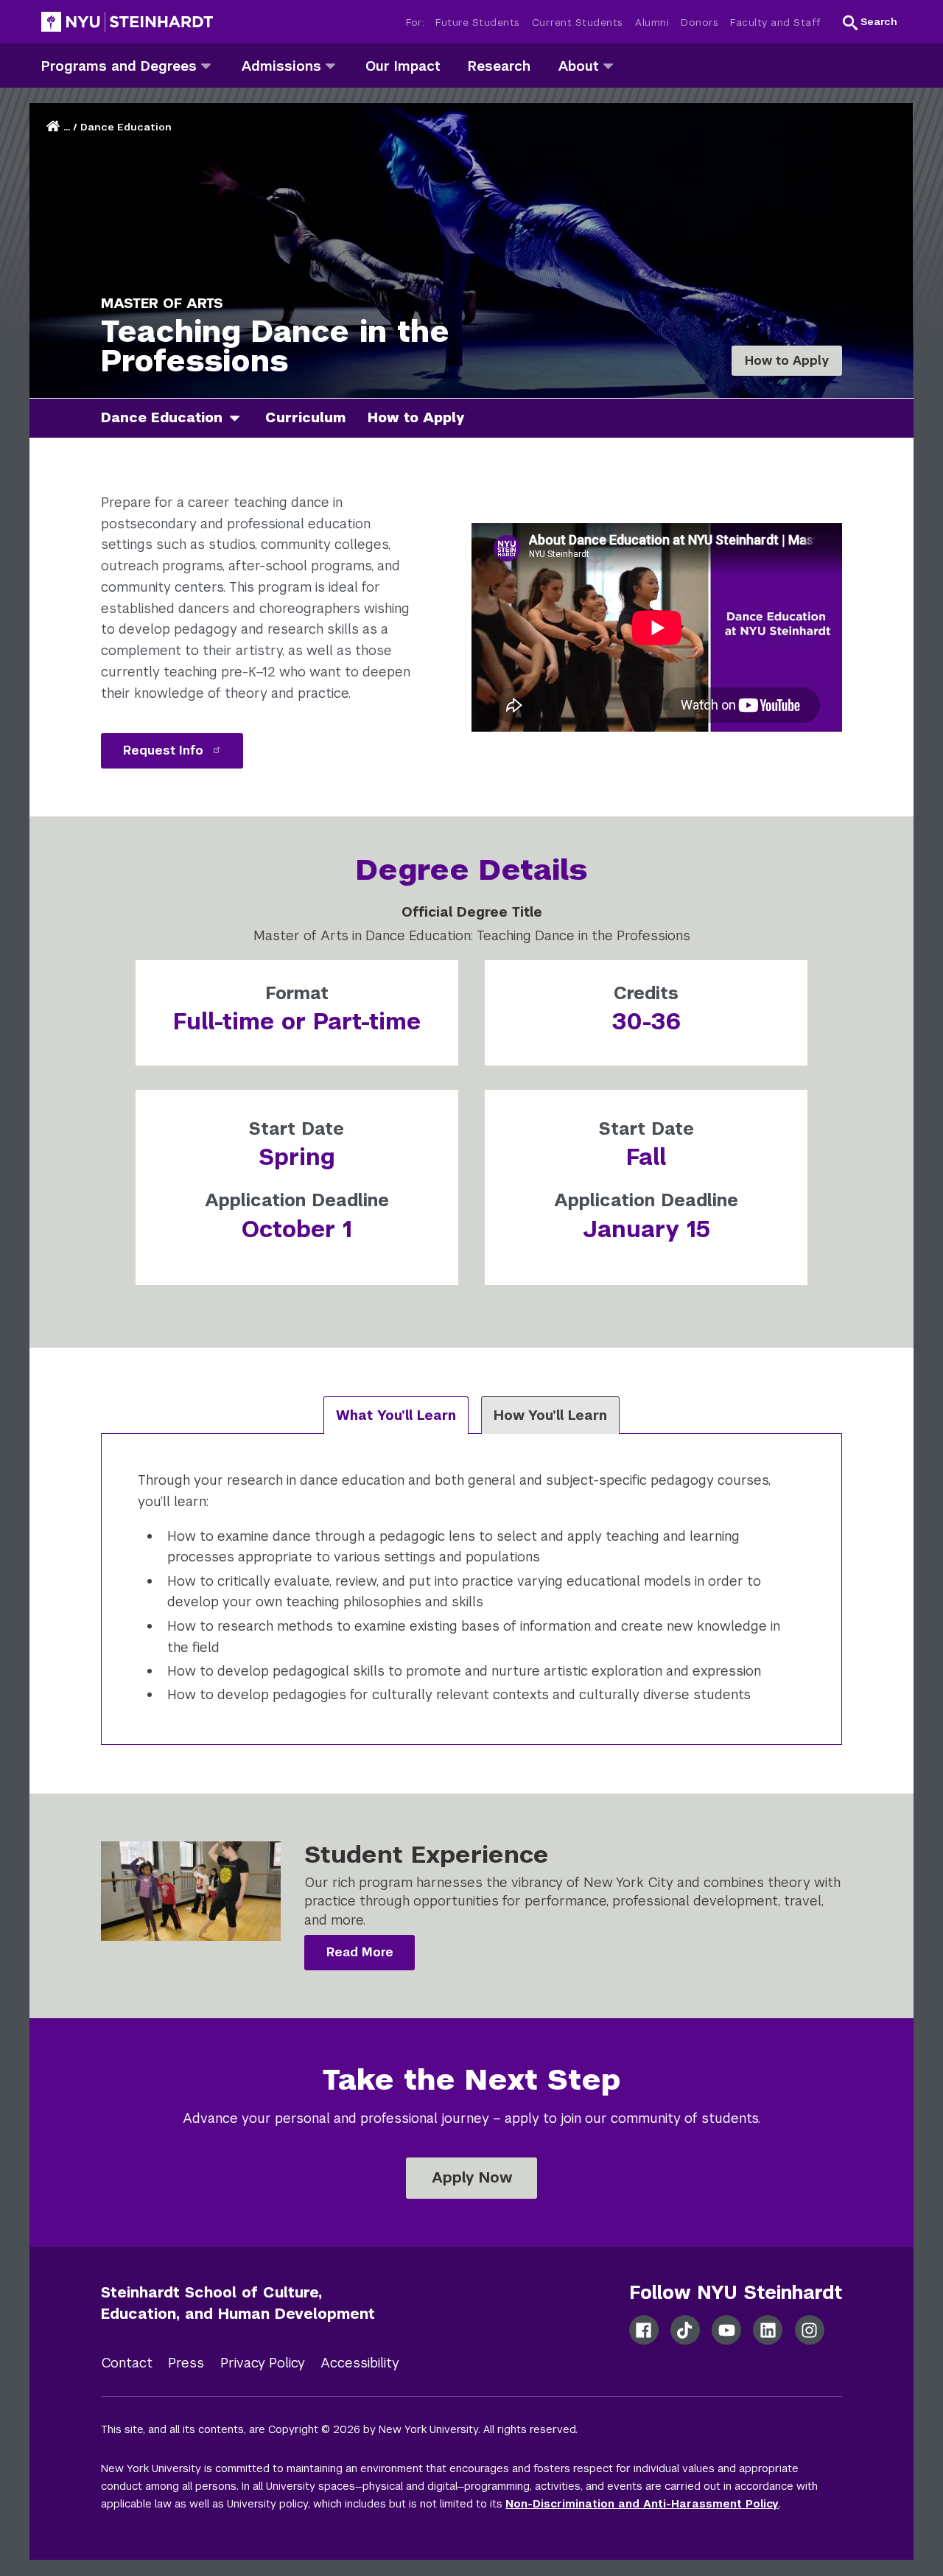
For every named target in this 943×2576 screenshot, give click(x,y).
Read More (360, 1952)
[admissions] (330, 65)
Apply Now (472, 2177)
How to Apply (787, 361)
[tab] (396, 1415)
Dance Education (126, 127)
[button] (870, 22)
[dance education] (240, 418)
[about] (608, 65)
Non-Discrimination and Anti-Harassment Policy (642, 2504)
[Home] (55, 127)
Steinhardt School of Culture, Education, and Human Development (238, 2303)
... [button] (67, 127)
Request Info (165, 750)
